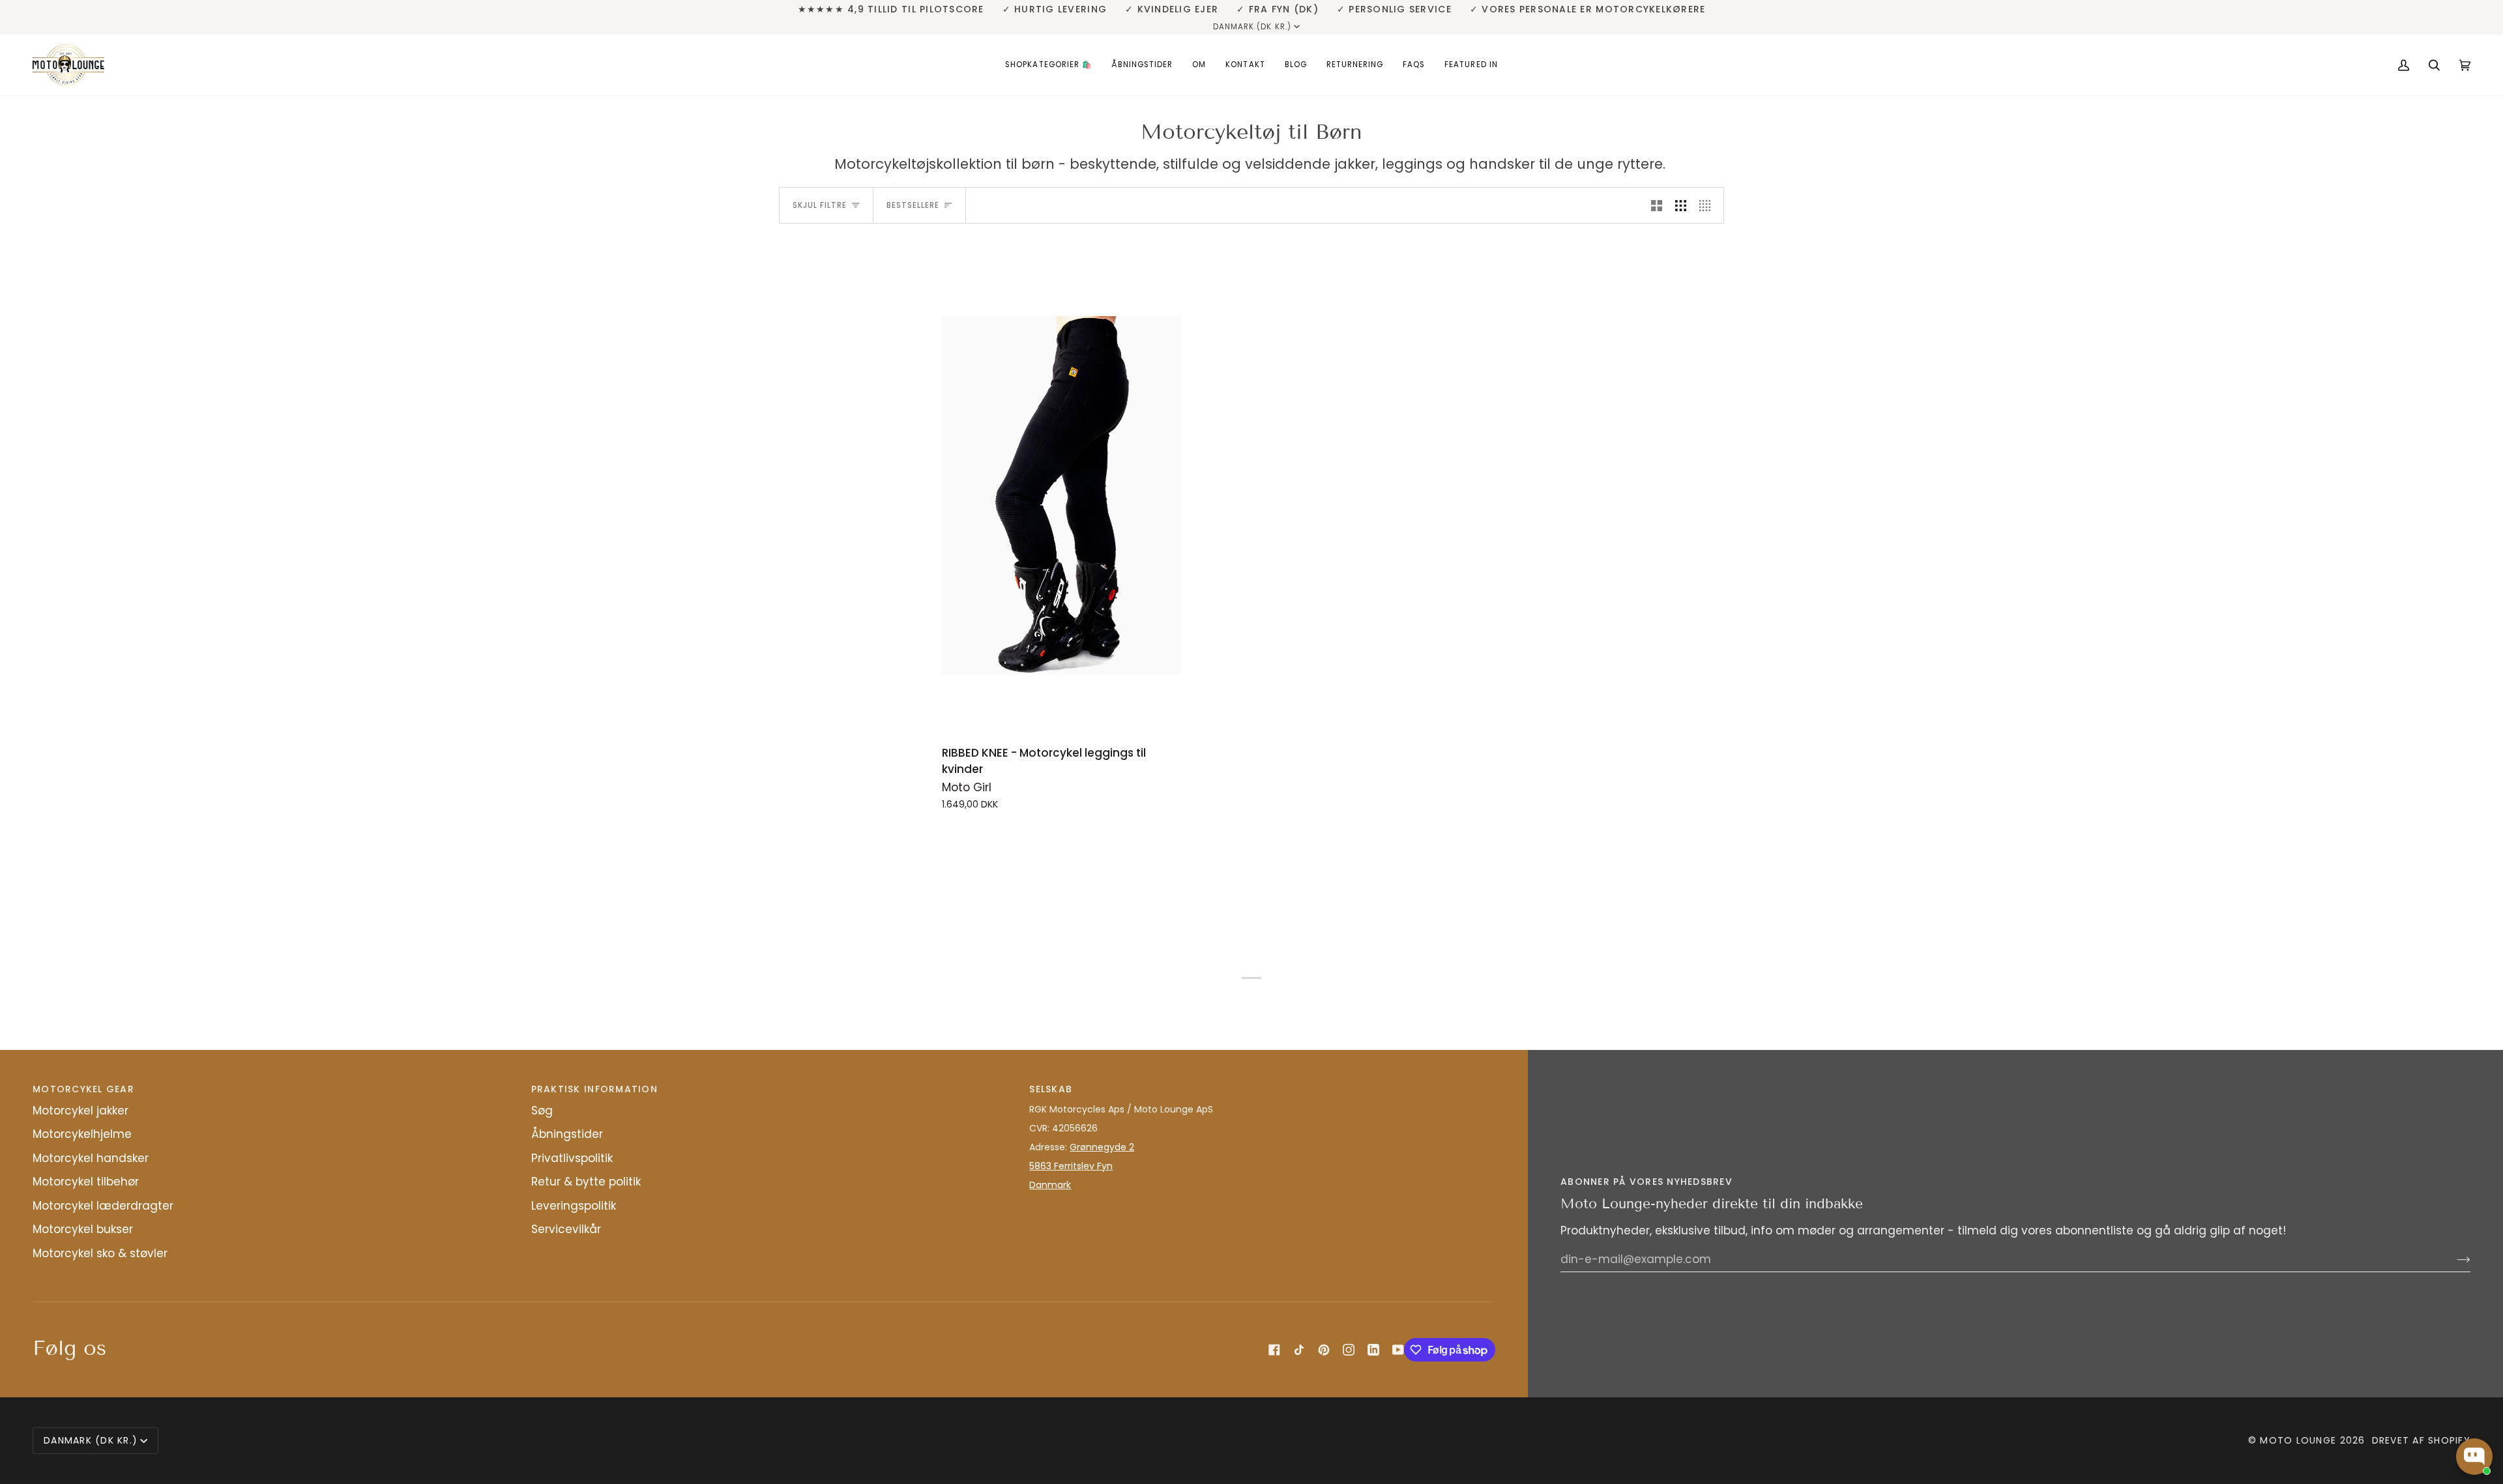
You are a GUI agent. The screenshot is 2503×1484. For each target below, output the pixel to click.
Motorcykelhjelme (82, 1134)
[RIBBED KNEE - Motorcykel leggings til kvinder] (1061, 495)
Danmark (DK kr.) (1252, 27)
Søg (542, 1111)
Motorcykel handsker (91, 1158)
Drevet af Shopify (2421, 1440)
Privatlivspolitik (572, 1158)
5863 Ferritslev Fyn (1071, 1166)
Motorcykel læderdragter (103, 1206)
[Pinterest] (1324, 1350)
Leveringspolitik (574, 1206)
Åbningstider (567, 1134)
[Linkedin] (1373, 1350)
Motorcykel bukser (83, 1229)
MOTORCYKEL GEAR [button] (83, 1089)
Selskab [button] (1051, 1089)
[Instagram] (1349, 1350)
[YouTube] (1398, 1350)
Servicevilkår (566, 1229)
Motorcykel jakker (81, 1111)
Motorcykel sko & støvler (100, 1253)
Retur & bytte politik (586, 1182)
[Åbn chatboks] (2474, 1457)
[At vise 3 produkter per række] (1681, 205)
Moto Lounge (2300, 1440)
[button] (1048, 65)
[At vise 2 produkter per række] (1657, 205)
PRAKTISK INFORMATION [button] (594, 1089)
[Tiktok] (1299, 1350)
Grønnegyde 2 (1102, 1147)
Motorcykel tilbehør (86, 1182)
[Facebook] (1274, 1350)
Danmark (1050, 1185)
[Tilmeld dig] (2453, 1259)
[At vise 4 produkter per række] (1708, 205)
